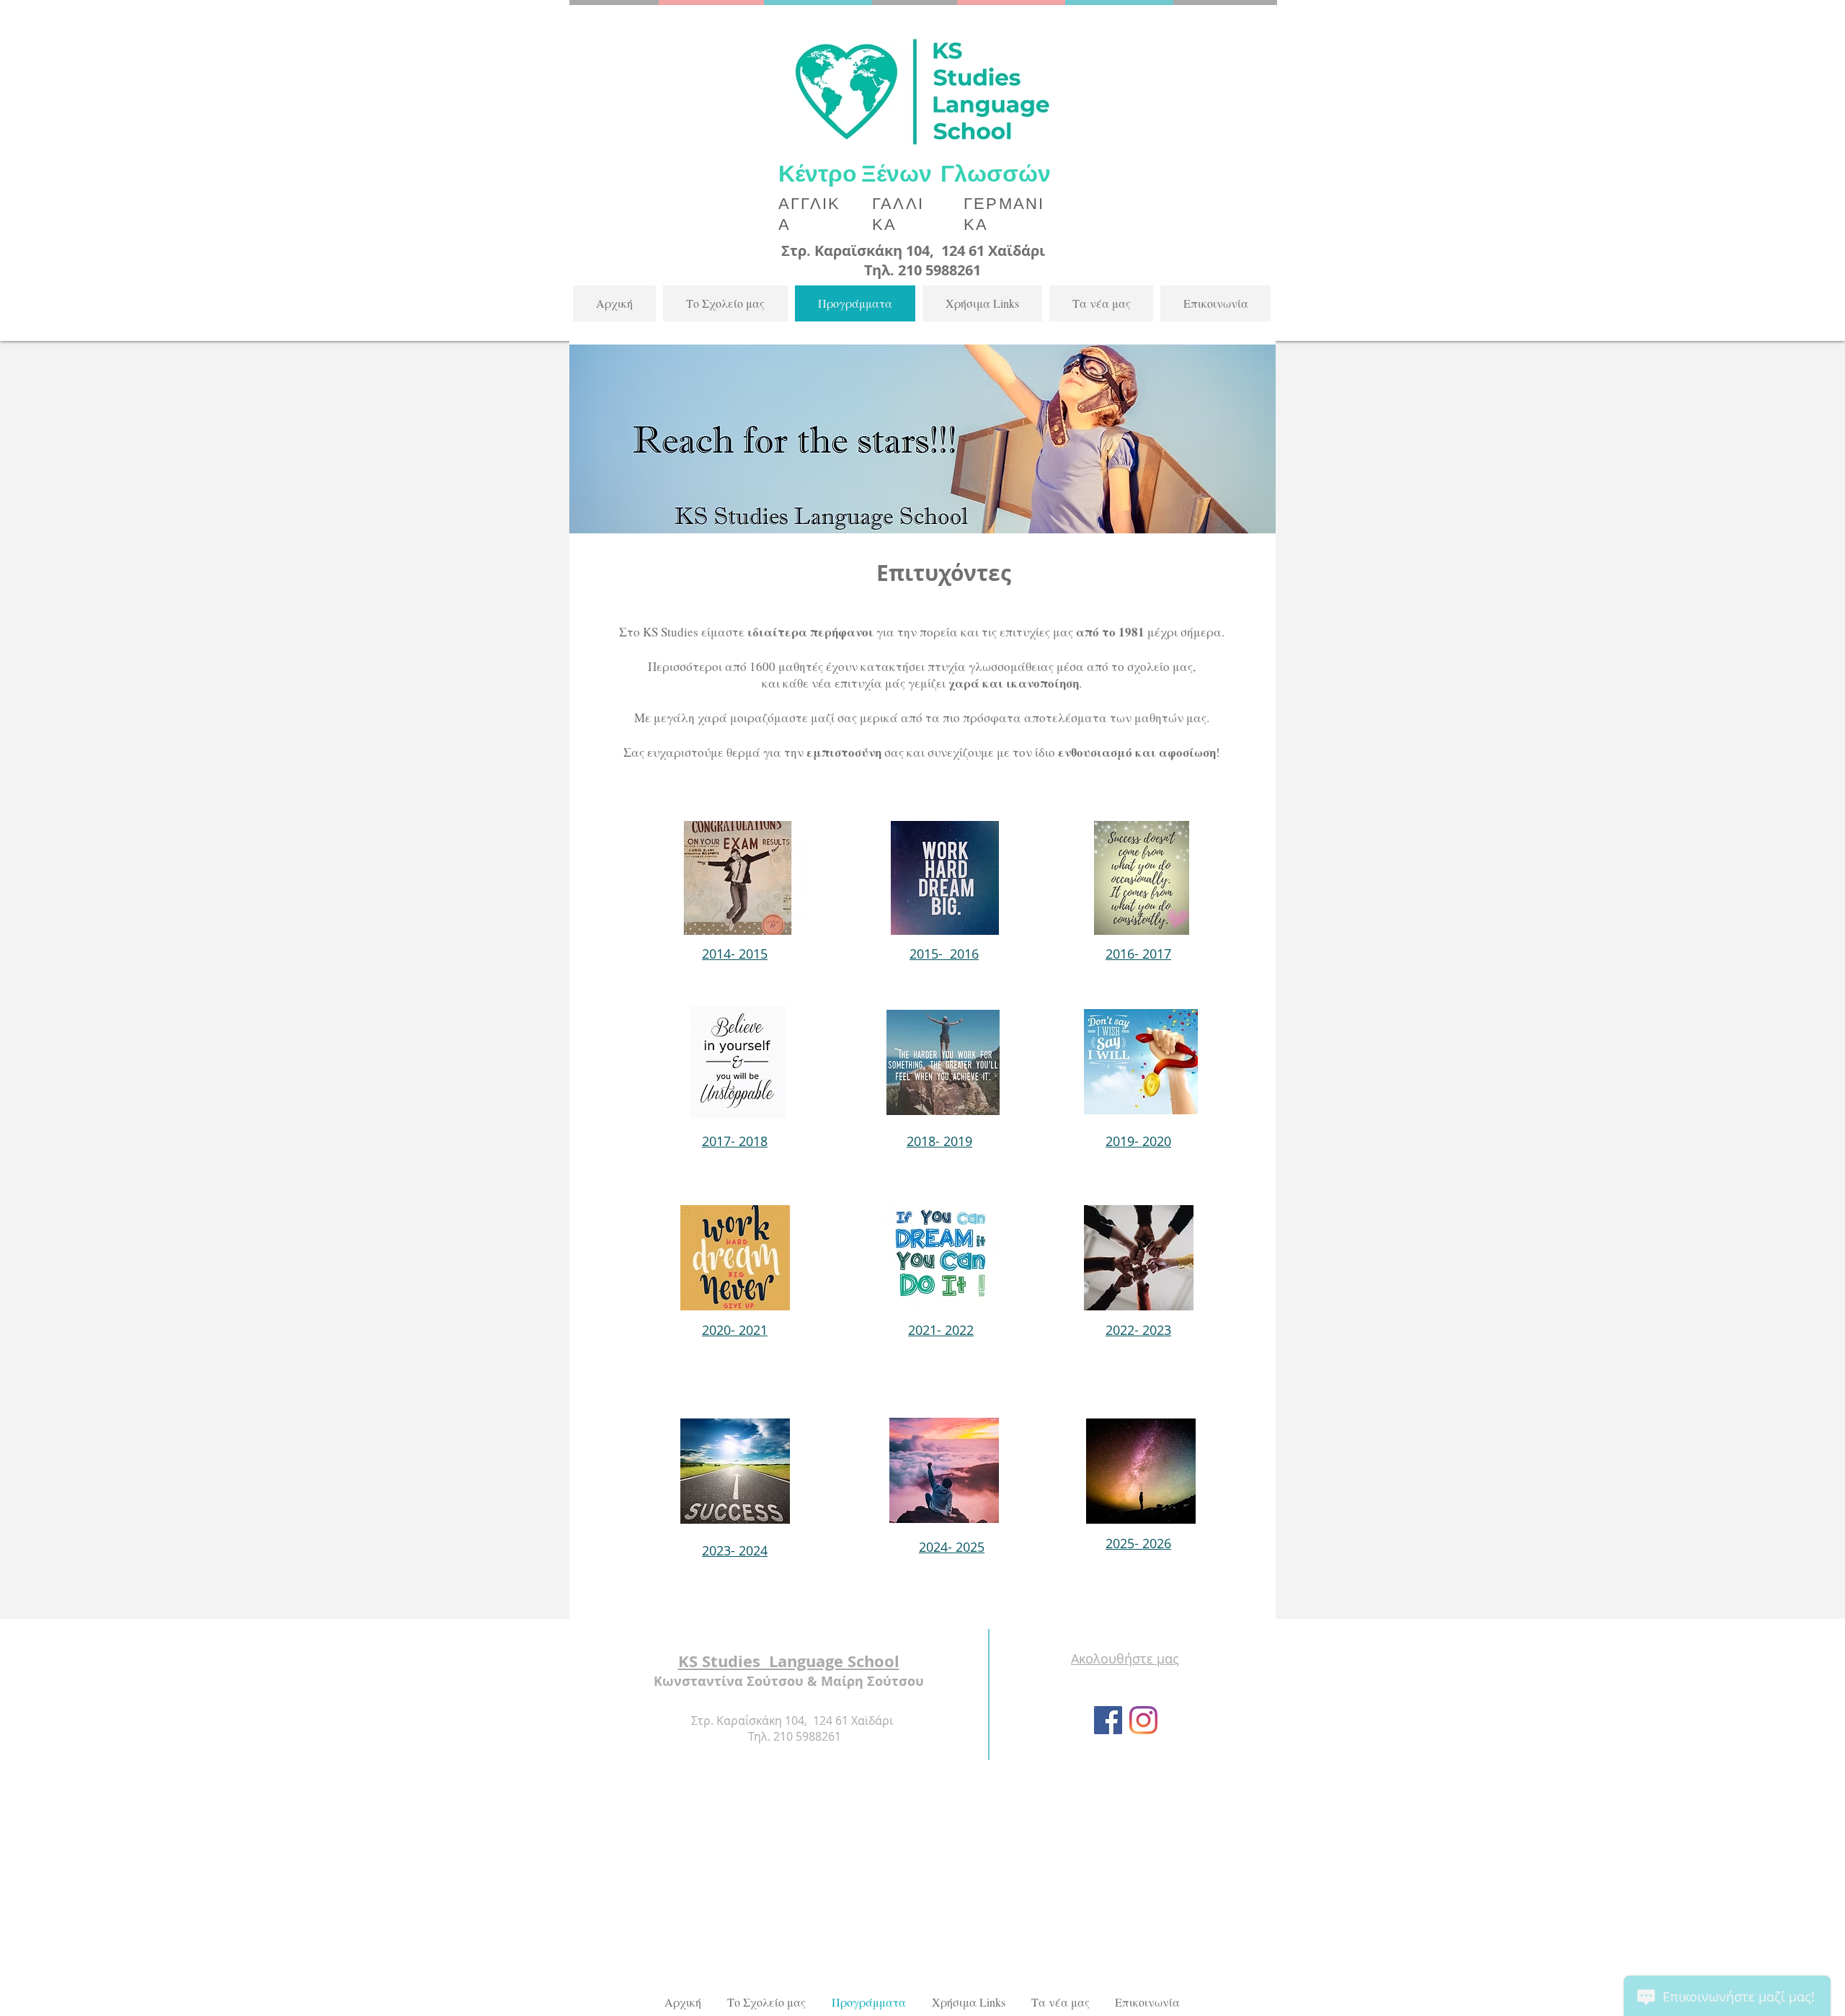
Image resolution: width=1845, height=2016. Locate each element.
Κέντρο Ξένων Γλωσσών (917, 173)
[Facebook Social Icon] (1108, 1720)
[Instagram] (1143, 1720)
